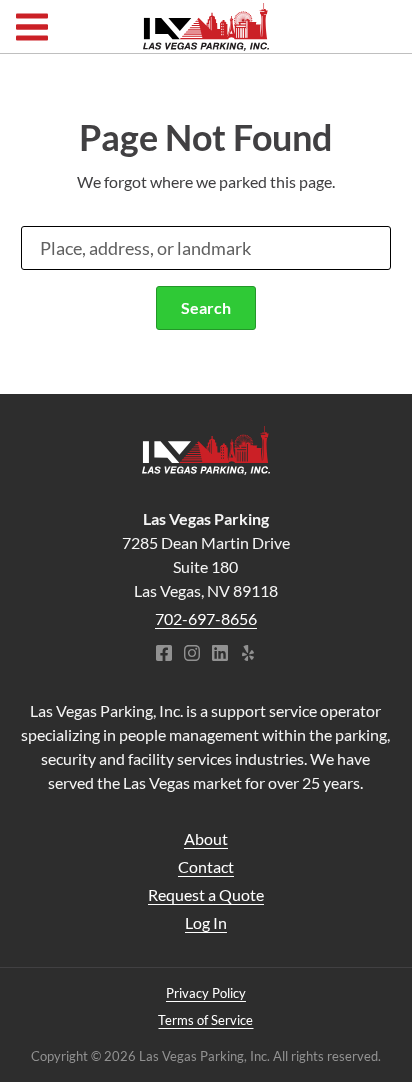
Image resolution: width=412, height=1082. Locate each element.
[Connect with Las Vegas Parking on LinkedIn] (220, 655)
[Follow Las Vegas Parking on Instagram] (192, 655)
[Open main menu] (32, 26)
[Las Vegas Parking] (206, 450)
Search (206, 307)
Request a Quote (206, 894)
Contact (206, 866)
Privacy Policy (206, 993)
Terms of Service (205, 1020)
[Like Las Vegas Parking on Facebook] (164, 655)
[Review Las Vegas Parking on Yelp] (248, 655)
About (206, 838)
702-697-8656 (206, 618)
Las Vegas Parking (205, 27)
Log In (206, 922)
